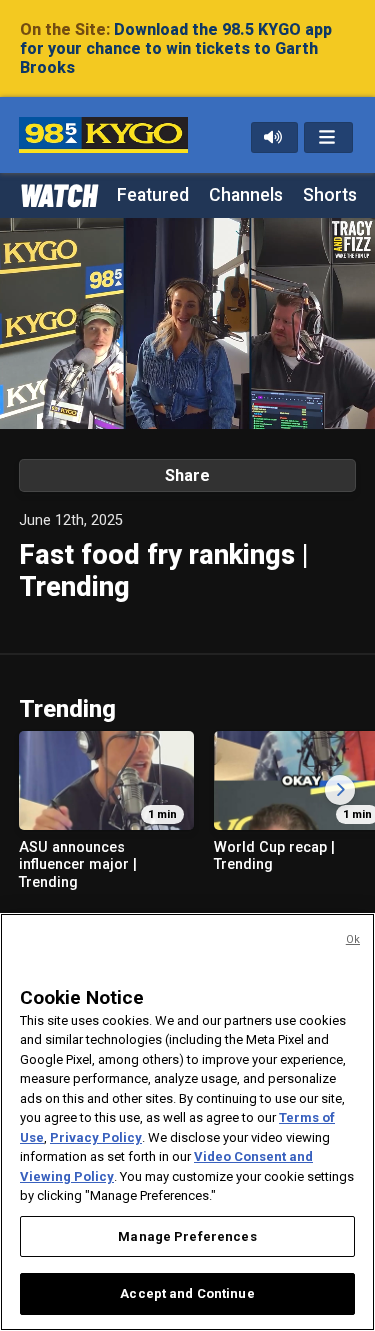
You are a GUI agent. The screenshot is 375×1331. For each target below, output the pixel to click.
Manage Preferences (187, 1236)
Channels (246, 195)
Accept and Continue (187, 1293)
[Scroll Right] (340, 790)
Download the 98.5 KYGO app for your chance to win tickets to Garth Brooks (176, 48)
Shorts (330, 195)
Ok (353, 939)
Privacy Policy (96, 1137)
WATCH (58, 194)
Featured (153, 195)
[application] (187, 323)
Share (187, 475)
